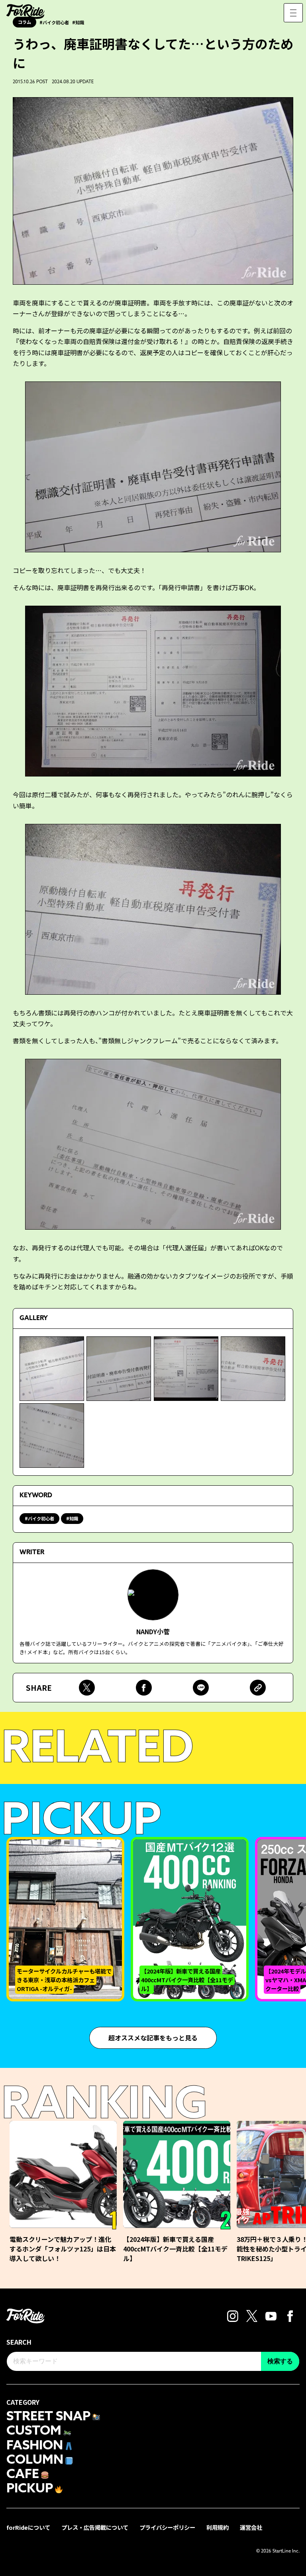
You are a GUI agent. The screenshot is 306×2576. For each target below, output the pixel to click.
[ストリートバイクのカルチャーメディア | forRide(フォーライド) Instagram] (233, 2315)
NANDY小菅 (153, 1631)
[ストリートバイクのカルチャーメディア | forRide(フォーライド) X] (252, 2315)
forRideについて (28, 2527)
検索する (280, 2361)
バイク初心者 (41, 1518)
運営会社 (251, 2527)
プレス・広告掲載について (95, 2527)
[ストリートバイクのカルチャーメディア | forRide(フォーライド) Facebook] (290, 2315)
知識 (74, 1518)
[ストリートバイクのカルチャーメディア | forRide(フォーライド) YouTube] (271, 2315)
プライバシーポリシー (167, 2527)
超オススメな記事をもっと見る (153, 2038)
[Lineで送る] (201, 1688)
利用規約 (218, 2527)
